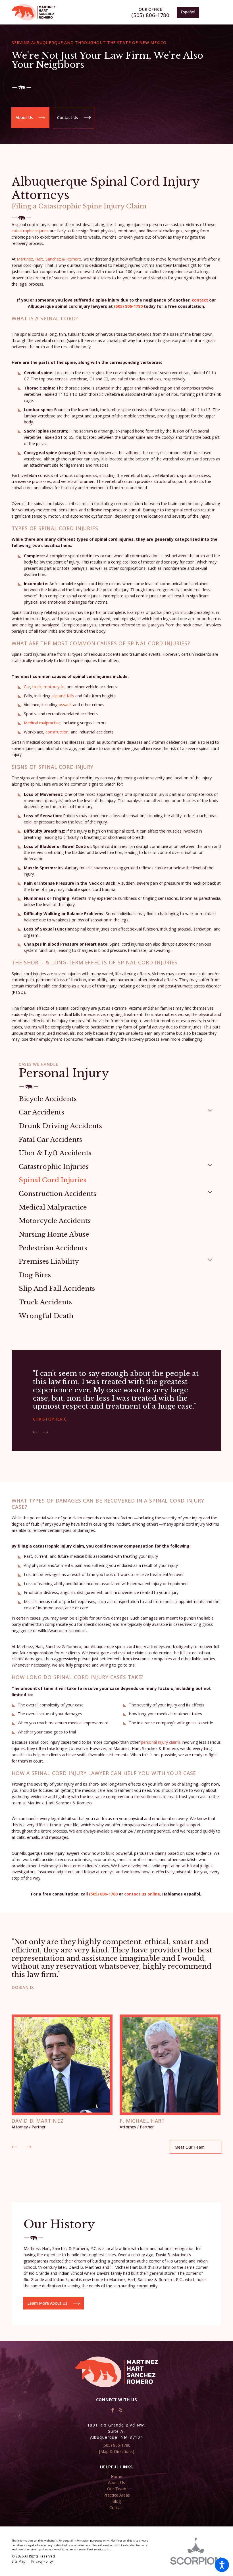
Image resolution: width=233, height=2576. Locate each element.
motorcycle (54, 687)
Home (116, 2476)
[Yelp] (121, 2410)
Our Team (117, 2489)
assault (65, 705)
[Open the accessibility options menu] (222, 2565)
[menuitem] (116, 1099)
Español (188, 12)
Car (27, 687)
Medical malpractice (42, 723)
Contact (117, 2508)
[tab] (210, 1110)
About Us (24, 117)
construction (57, 732)
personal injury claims (161, 1742)
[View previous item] (36, 1432)
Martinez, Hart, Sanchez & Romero (49, 259)
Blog (117, 2501)
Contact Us (68, 117)
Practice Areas (117, 2495)
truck (37, 687)
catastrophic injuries (30, 231)
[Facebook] (113, 2410)
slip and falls (63, 696)
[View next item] (45, 1432)
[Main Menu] (214, 12)
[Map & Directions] (117, 2451)
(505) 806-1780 (150, 15)
